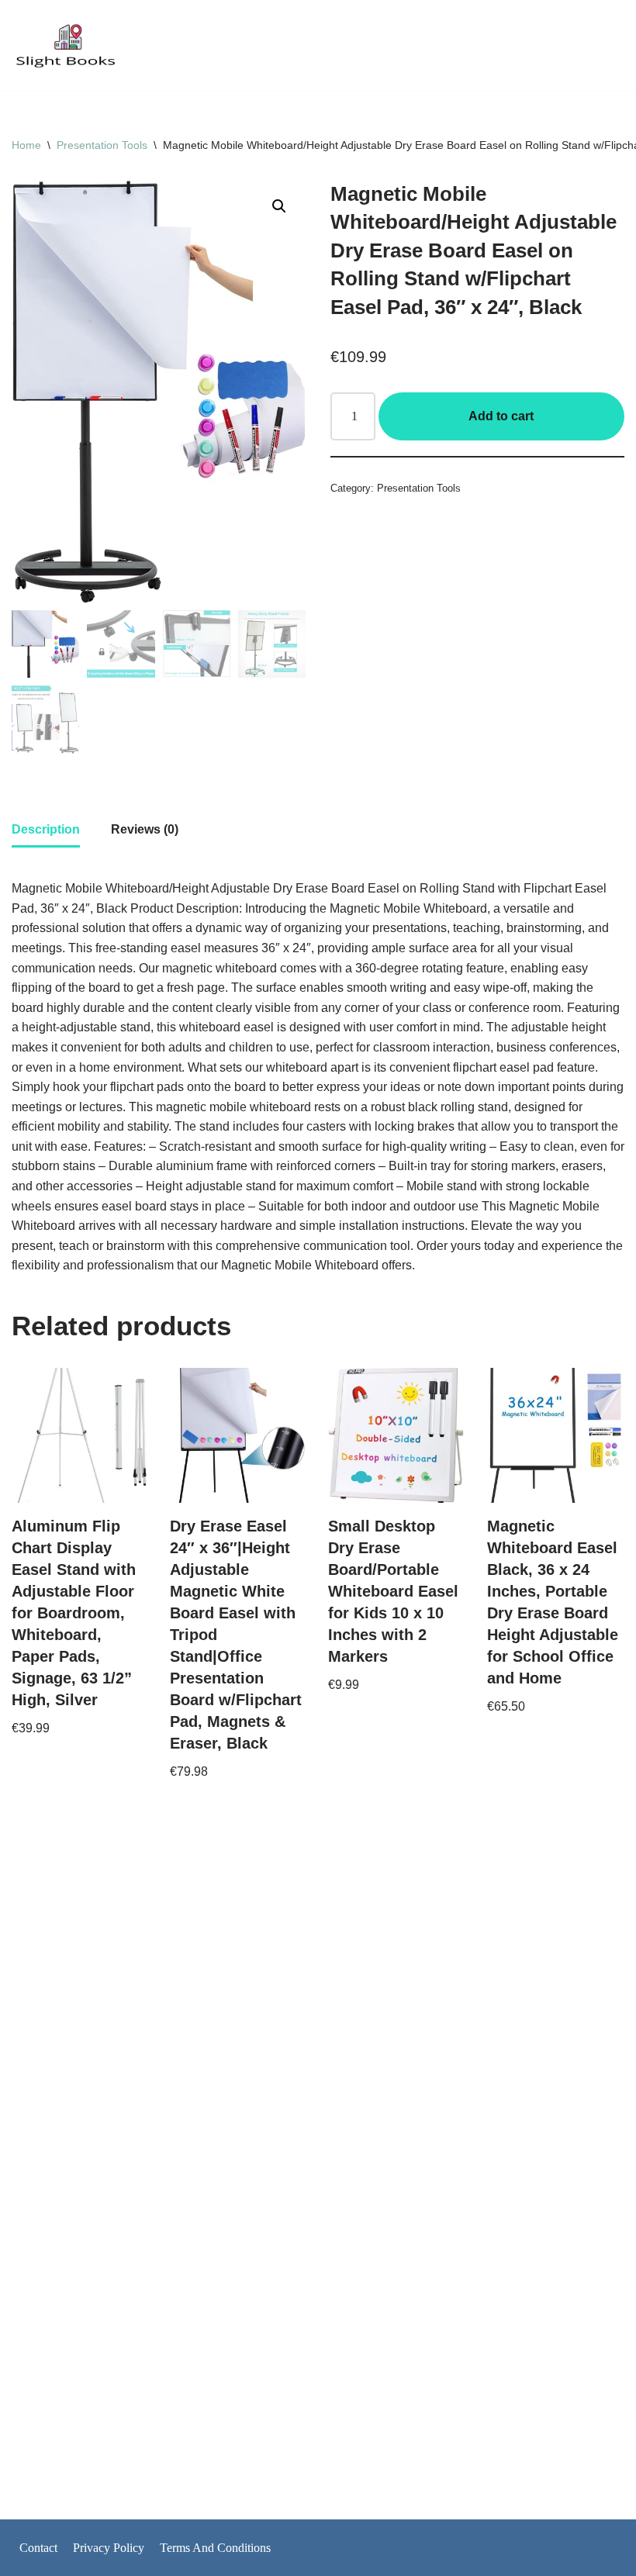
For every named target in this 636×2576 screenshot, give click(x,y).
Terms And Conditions (215, 2548)
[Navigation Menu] (606, 45)
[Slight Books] (66, 45)
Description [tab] (46, 829)
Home (26, 145)
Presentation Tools (102, 145)
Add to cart (501, 416)
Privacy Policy (109, 2548)
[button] (279, 206)
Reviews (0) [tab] (145, 829)
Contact (38, 2548)
